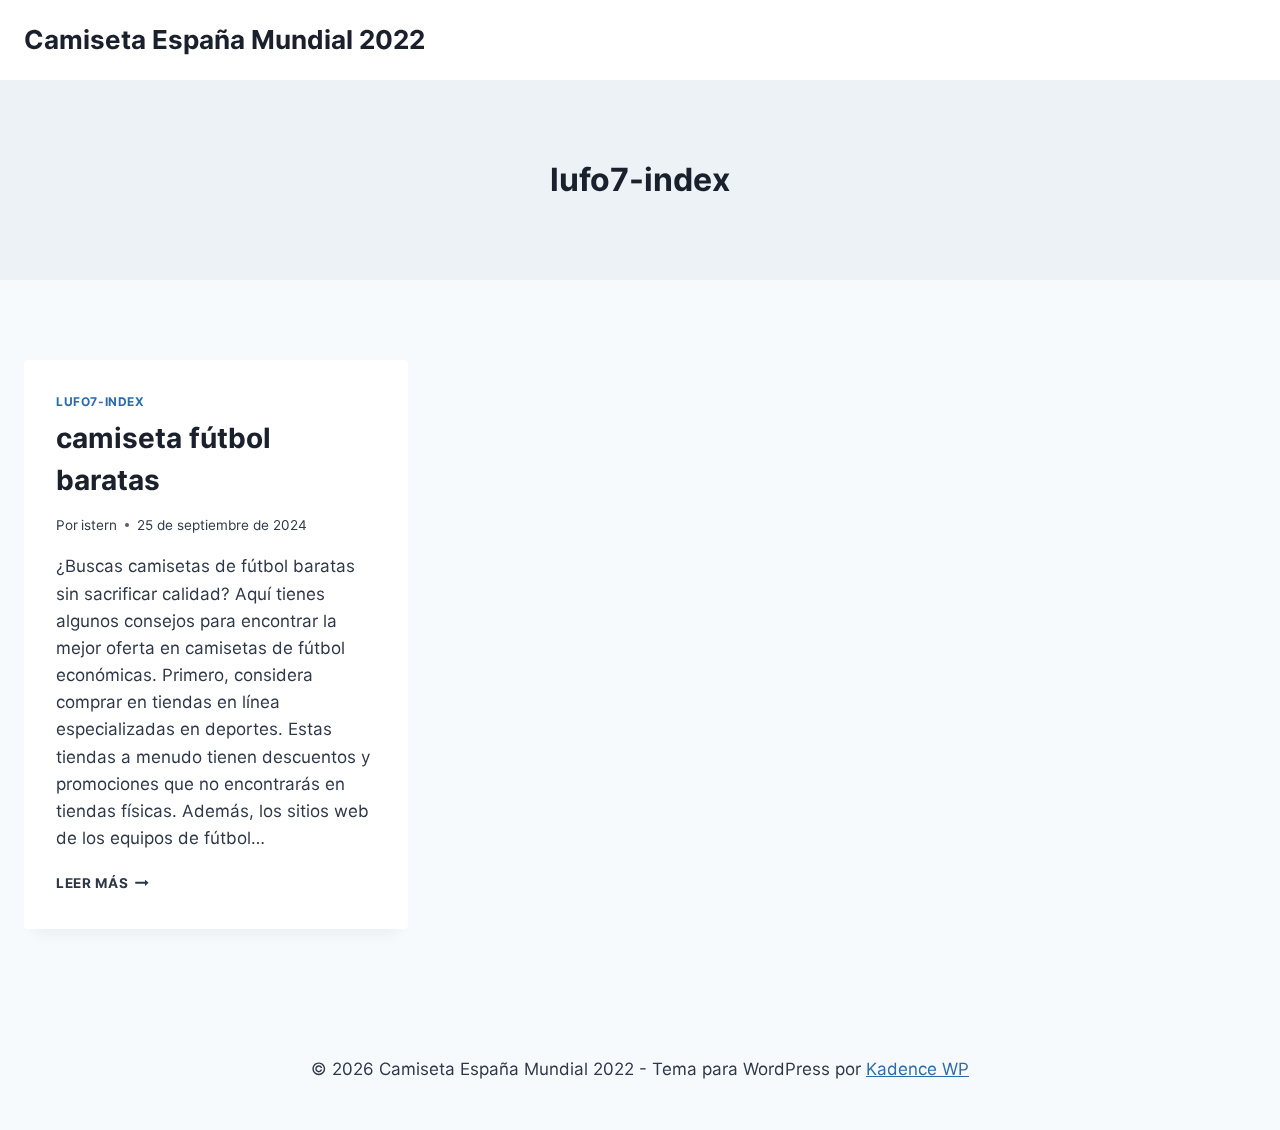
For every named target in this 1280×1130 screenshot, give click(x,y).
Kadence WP (917, 1069)
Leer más (102, 883)
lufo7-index (100, 401)
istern (99, 525)
